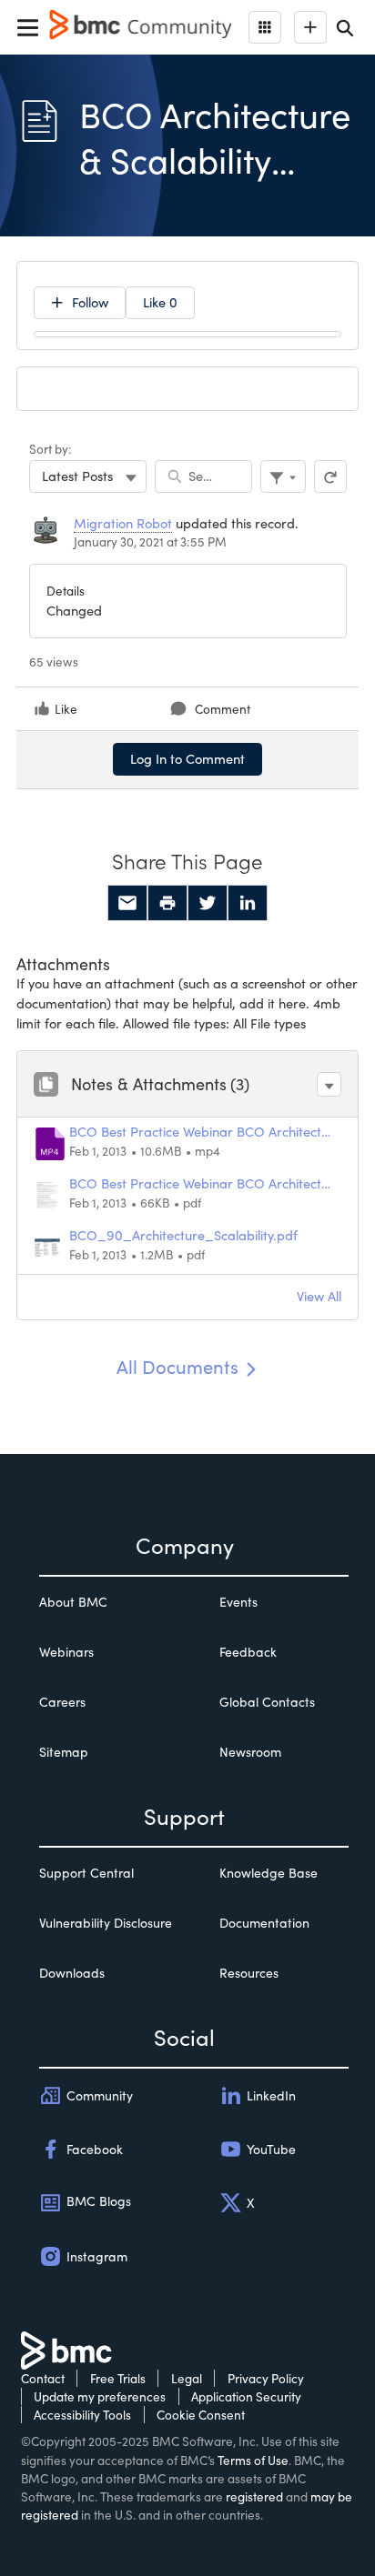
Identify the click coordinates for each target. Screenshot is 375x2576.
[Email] (127, 903)
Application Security (246, 2396)
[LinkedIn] (248, 903)
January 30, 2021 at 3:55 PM (150, 541)
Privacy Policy (266, 2378)
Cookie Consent (201, 2415)
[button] (329, 1084)
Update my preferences (100, 2396)
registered (254, 2496)
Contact (43, 2378)
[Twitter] (208, 903)
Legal (187, 2378)
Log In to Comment (187, 758)
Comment (223, 709)
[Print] (167, 903)
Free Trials (118, 2378)
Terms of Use (253, 2460)
